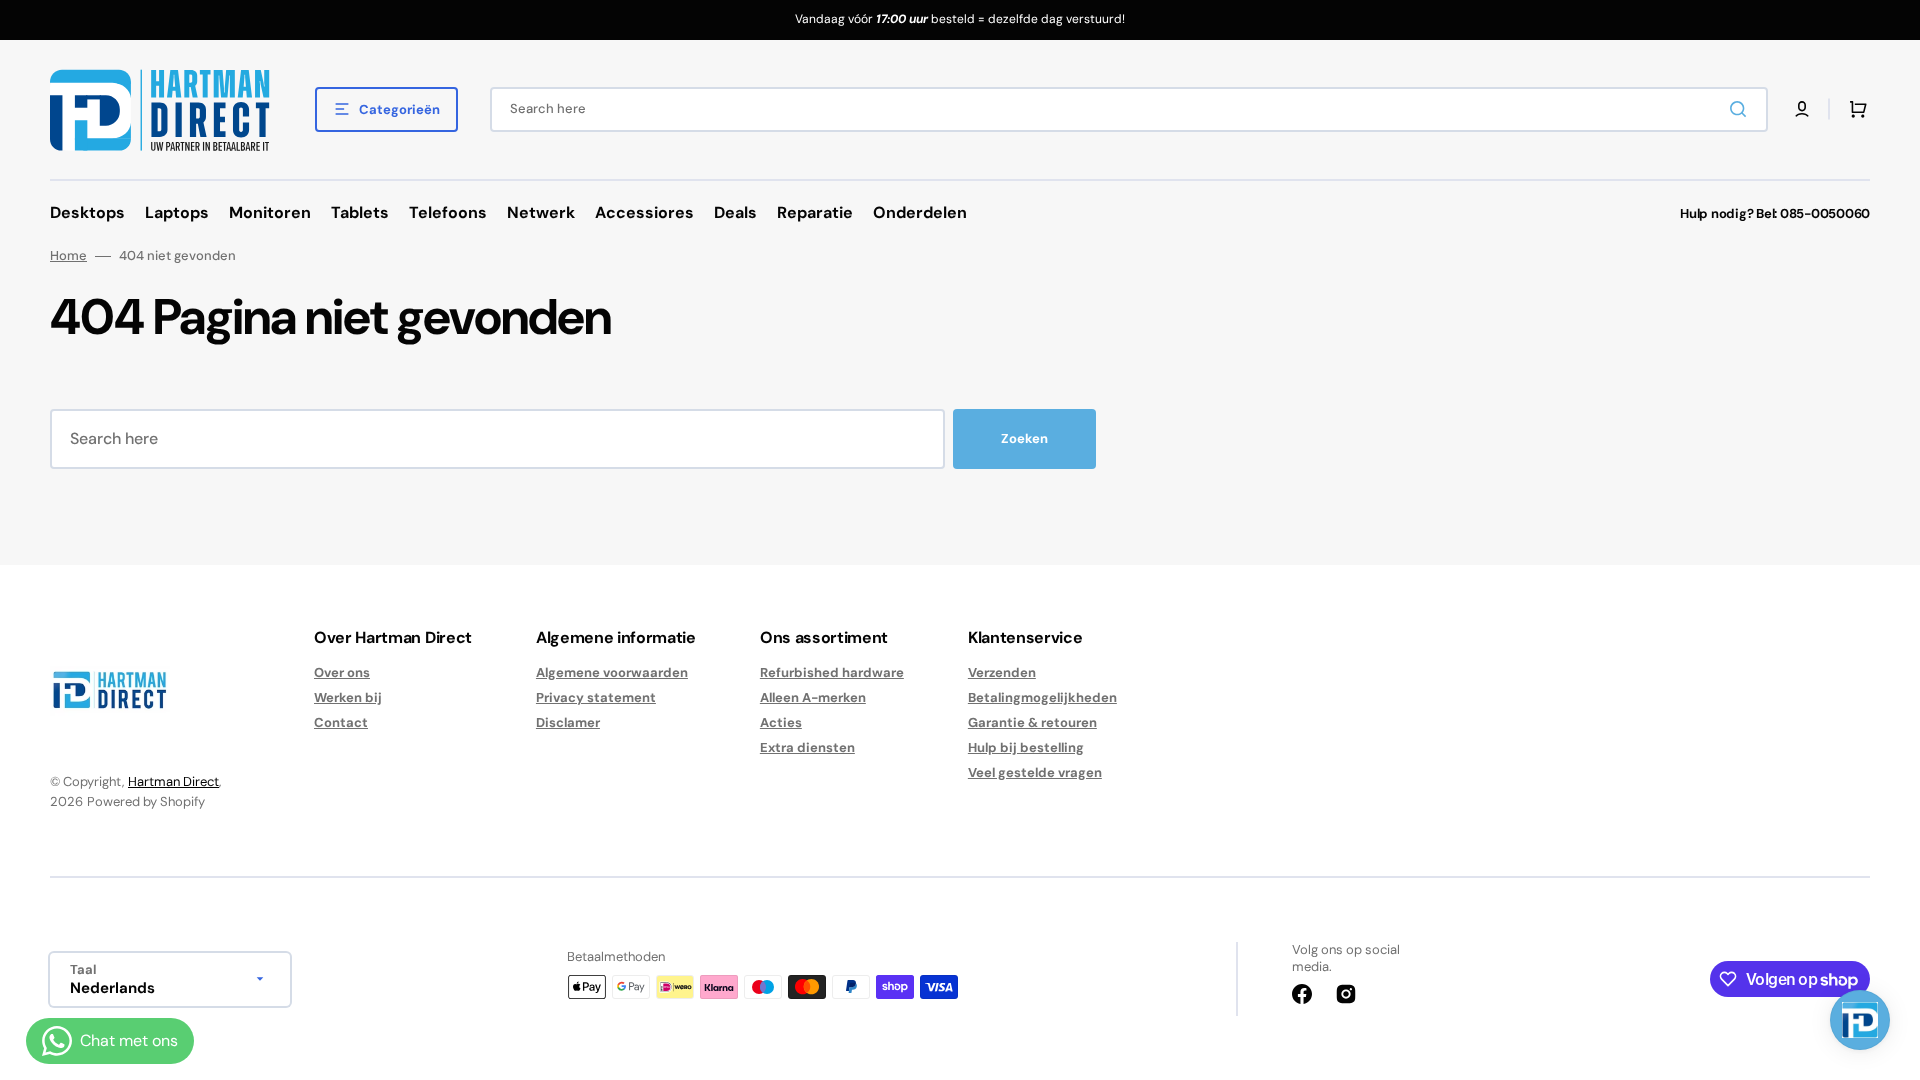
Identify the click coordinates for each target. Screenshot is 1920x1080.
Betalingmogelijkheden (1042, 697)
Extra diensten (807, 747)
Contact (341, 722)
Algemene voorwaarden (612, 673)
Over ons (342, 673)
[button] (1802, 109)
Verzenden (1002, 673)
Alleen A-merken (813, 697)
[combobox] (1129, 109)
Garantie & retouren (1032, 722)
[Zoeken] (1742, 109)
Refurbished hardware (832, 673)
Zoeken (1024, 438)
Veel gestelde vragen (1035, 772)
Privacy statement (596, 697)
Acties (781, 722)
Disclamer (568, 722)
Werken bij (348, 697)
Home (68, 256)
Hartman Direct (173, 781)
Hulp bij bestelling (1026, 747)
